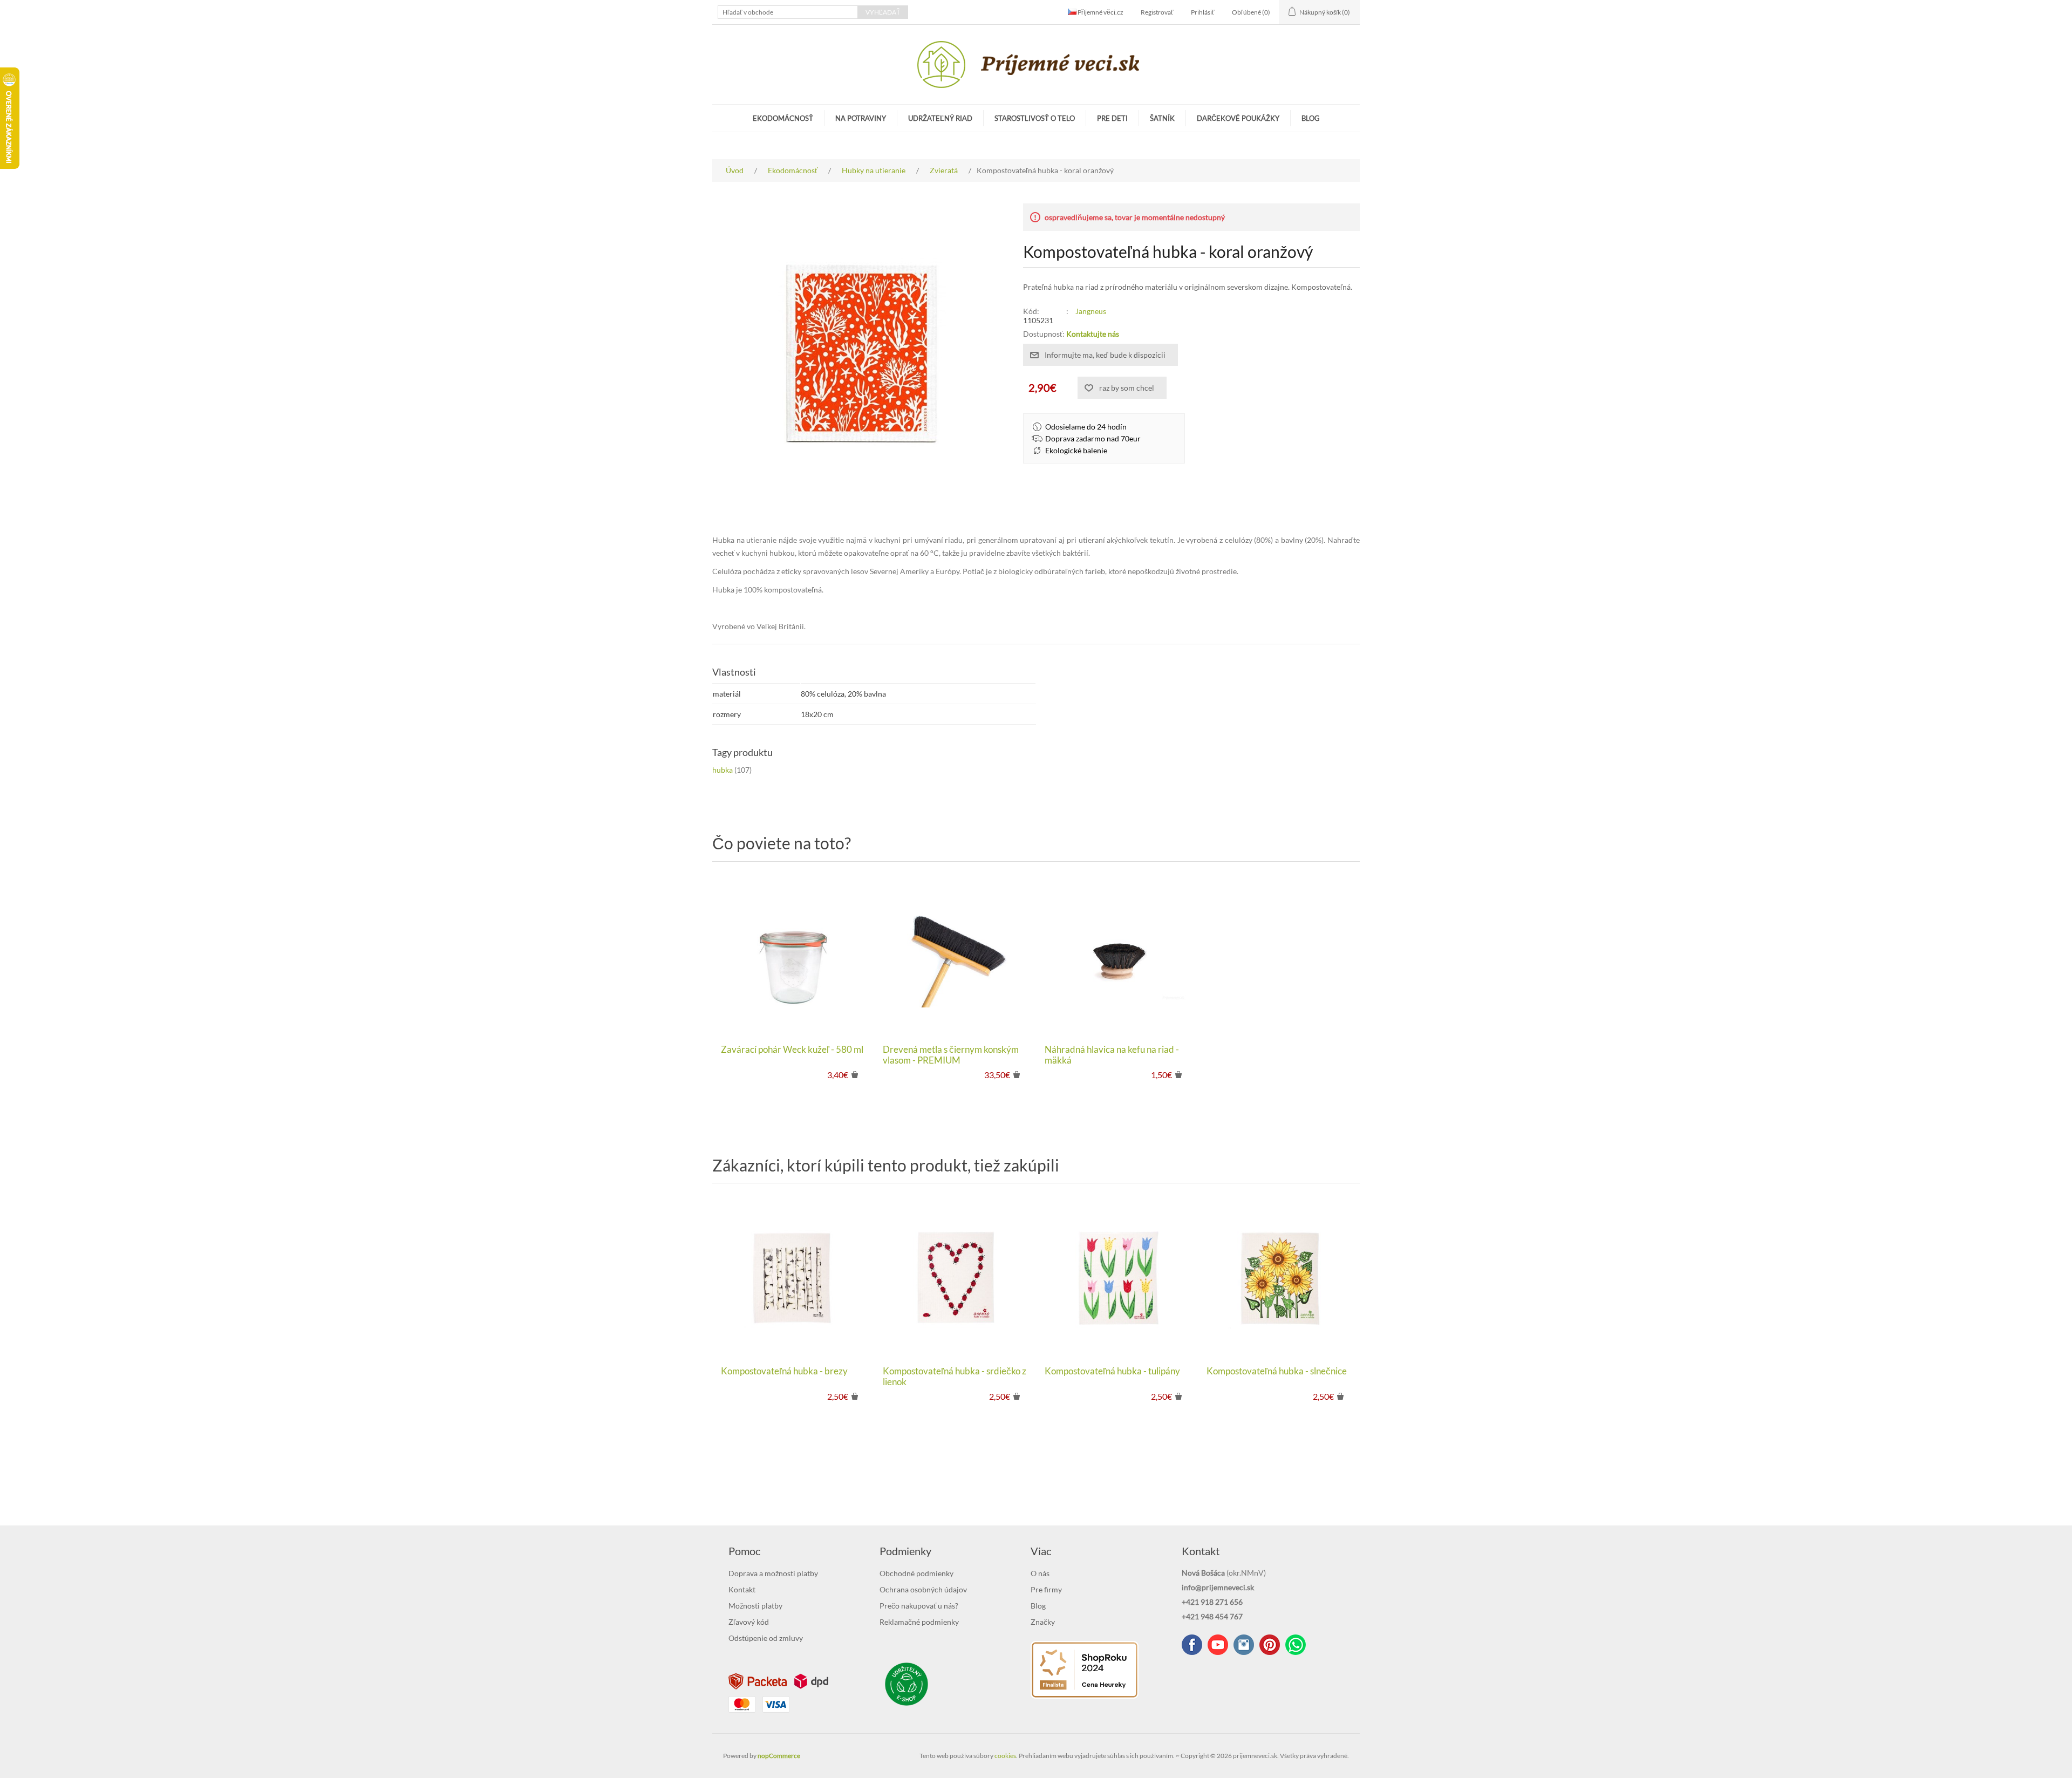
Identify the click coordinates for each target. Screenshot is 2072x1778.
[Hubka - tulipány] (1117, 1277)
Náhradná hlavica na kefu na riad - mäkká (1112, 1055)
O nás (1040, 1573)
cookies (1005, 1756)
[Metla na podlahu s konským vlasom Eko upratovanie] (955, 956)
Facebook (1192, 1645)
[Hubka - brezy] (793, 1277)
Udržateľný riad (940, 118)
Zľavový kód (749, 1622)
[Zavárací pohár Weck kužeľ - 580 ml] (793, 956)
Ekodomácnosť (783, 118)
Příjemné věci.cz (1100, 12)
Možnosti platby (755, 1606)
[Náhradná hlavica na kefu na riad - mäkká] (1117, 956)
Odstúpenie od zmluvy (766, 1638)
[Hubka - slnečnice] (1279, 1277)
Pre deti (1112, 118)
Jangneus (1091, 311)
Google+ (1270, 1645)
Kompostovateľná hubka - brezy (784, 1371)
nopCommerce (779, 1756)
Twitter (1244, 1645)
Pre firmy (1046, 1589)
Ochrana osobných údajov (923, 1589)
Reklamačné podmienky (919, 1622)
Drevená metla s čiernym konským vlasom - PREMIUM (951, 1055)
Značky (1043, 1622)
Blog (1311, 118)
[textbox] (788, 12)
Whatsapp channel (1296, 1645)
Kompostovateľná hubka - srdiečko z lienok (955, 1377)
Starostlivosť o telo (1035, 118)
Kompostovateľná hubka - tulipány (1112, 1371)
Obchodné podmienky (916, 1573)
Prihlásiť (1203, 12)
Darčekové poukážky (1238, 118)
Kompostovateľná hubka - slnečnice (1277, 1371)
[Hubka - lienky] (955, 1277)
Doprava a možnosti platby (773, 1573)
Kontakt (742, 1589)
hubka (723, 770)
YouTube (1218, 1645)
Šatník (1162, 118)
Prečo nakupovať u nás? (919, 1606)
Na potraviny (861, 118)
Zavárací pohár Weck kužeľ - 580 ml (792, 1050)
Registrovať (1157, 12)
